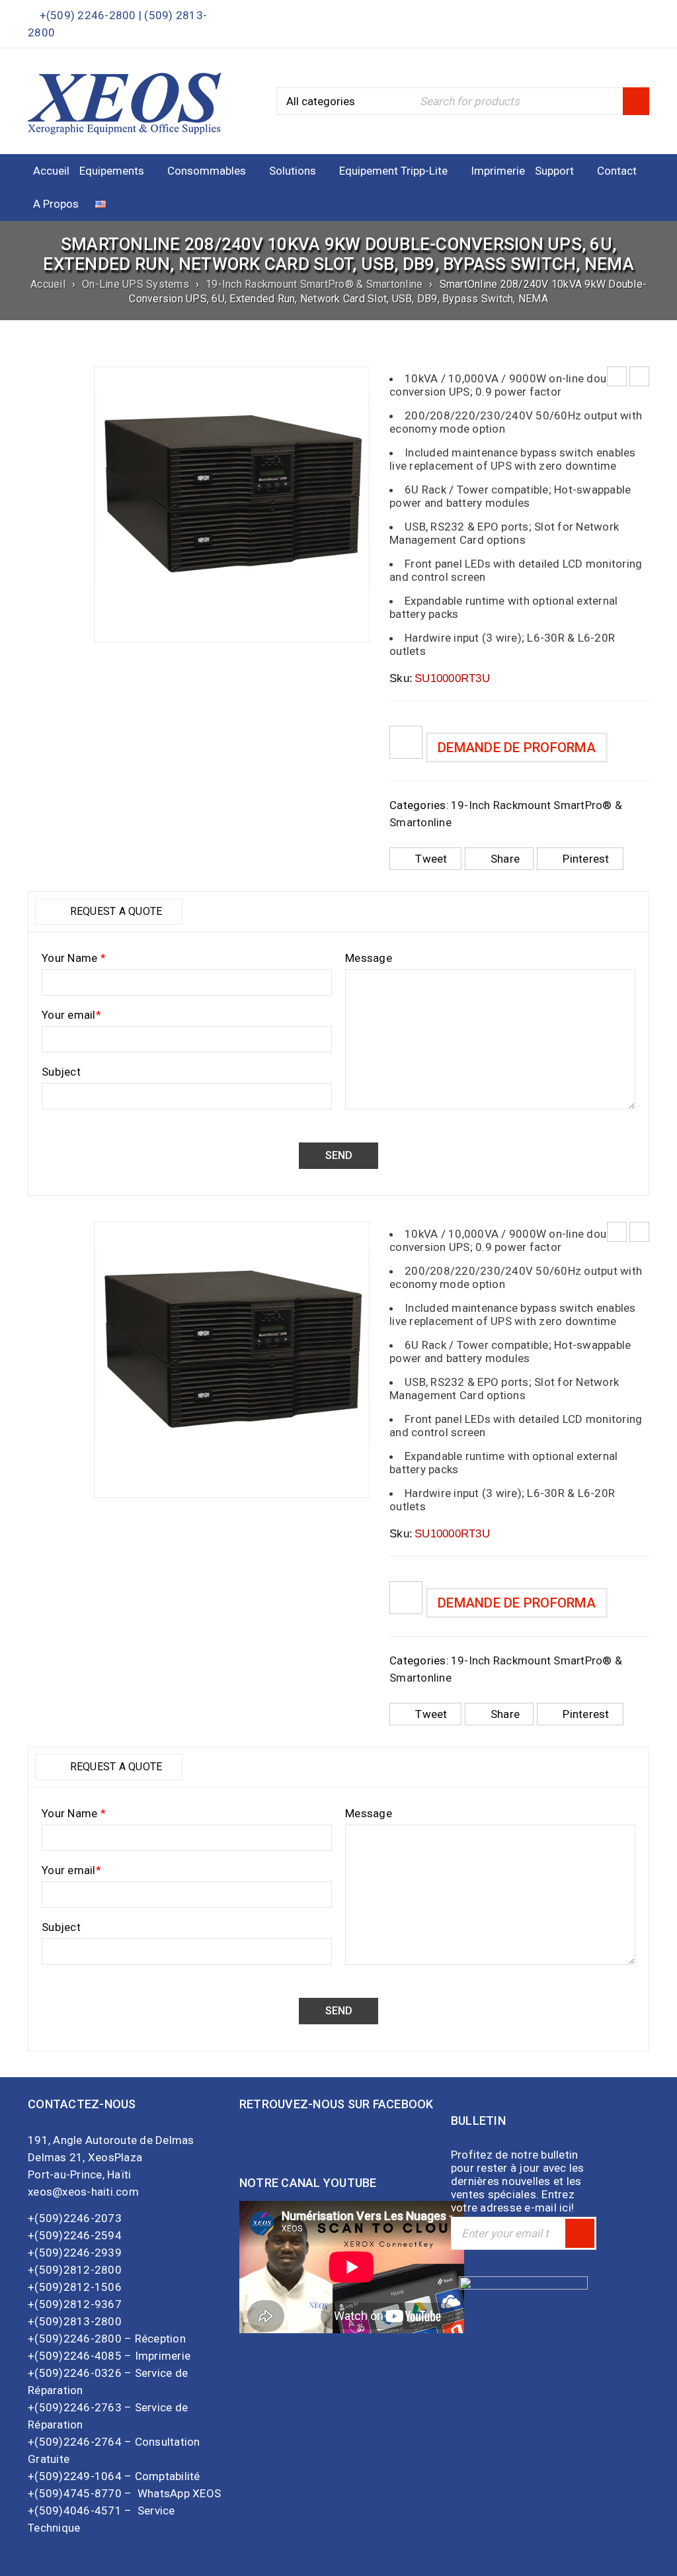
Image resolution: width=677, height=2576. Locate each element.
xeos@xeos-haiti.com (83, 2192)
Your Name (74, 958)
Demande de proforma (517, 748)
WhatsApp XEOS (181, 2493)
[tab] (109, 912)
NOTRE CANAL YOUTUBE (308, 2183)
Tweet (431, 859)
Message (369, 958)
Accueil (48, 284)
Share (505, 859)
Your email (71, 1015)
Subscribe (580, 2233)
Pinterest (586, 859)
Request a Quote (114, 911)
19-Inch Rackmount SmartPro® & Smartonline (314, 284)
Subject (61, 1072)
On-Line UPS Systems (136, 284)
